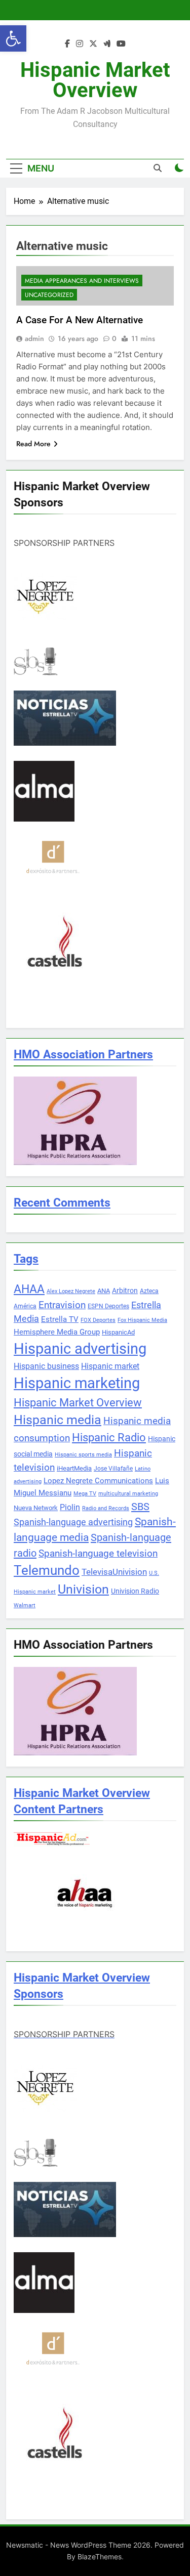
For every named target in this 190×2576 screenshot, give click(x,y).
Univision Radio (135, 1591)
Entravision (62, 1305)
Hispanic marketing (77, 1383)
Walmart (25, 1605)
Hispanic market (110, 1366)
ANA (104, 1291)
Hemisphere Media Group (57, 1332)
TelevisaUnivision (114, 1572)
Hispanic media (58, 1420)
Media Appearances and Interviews (82, 281)
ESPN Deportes (108, 1306)
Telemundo (47, 1570)
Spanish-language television (98, 1554)
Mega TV (85, 1494)
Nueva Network (36, 1508)
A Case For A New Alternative (80, 320)
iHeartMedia (74, 1468)
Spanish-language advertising (73, 1522)
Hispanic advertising (80, 1349)
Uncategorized (49, 295)
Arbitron (125, 1291)
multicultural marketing (128, 1494)
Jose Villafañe (113, 1469)
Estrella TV (60, 1319)
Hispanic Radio (109, 1437)
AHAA (29, 1289)
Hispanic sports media (83, 1455)
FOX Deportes (98, 1320)
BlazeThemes (100, 2557)
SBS (140, 1507)
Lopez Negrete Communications (98, 1481)
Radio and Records (106, 1508)
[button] (13, 38)
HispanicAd (118, 1332)
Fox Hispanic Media (142, 1320)
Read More (33, 444)
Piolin (70, 1507)
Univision (83, 1589)
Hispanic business (46, 1366)
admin (34, 338)
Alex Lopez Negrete (71, 1291)
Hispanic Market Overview (95, 80)
